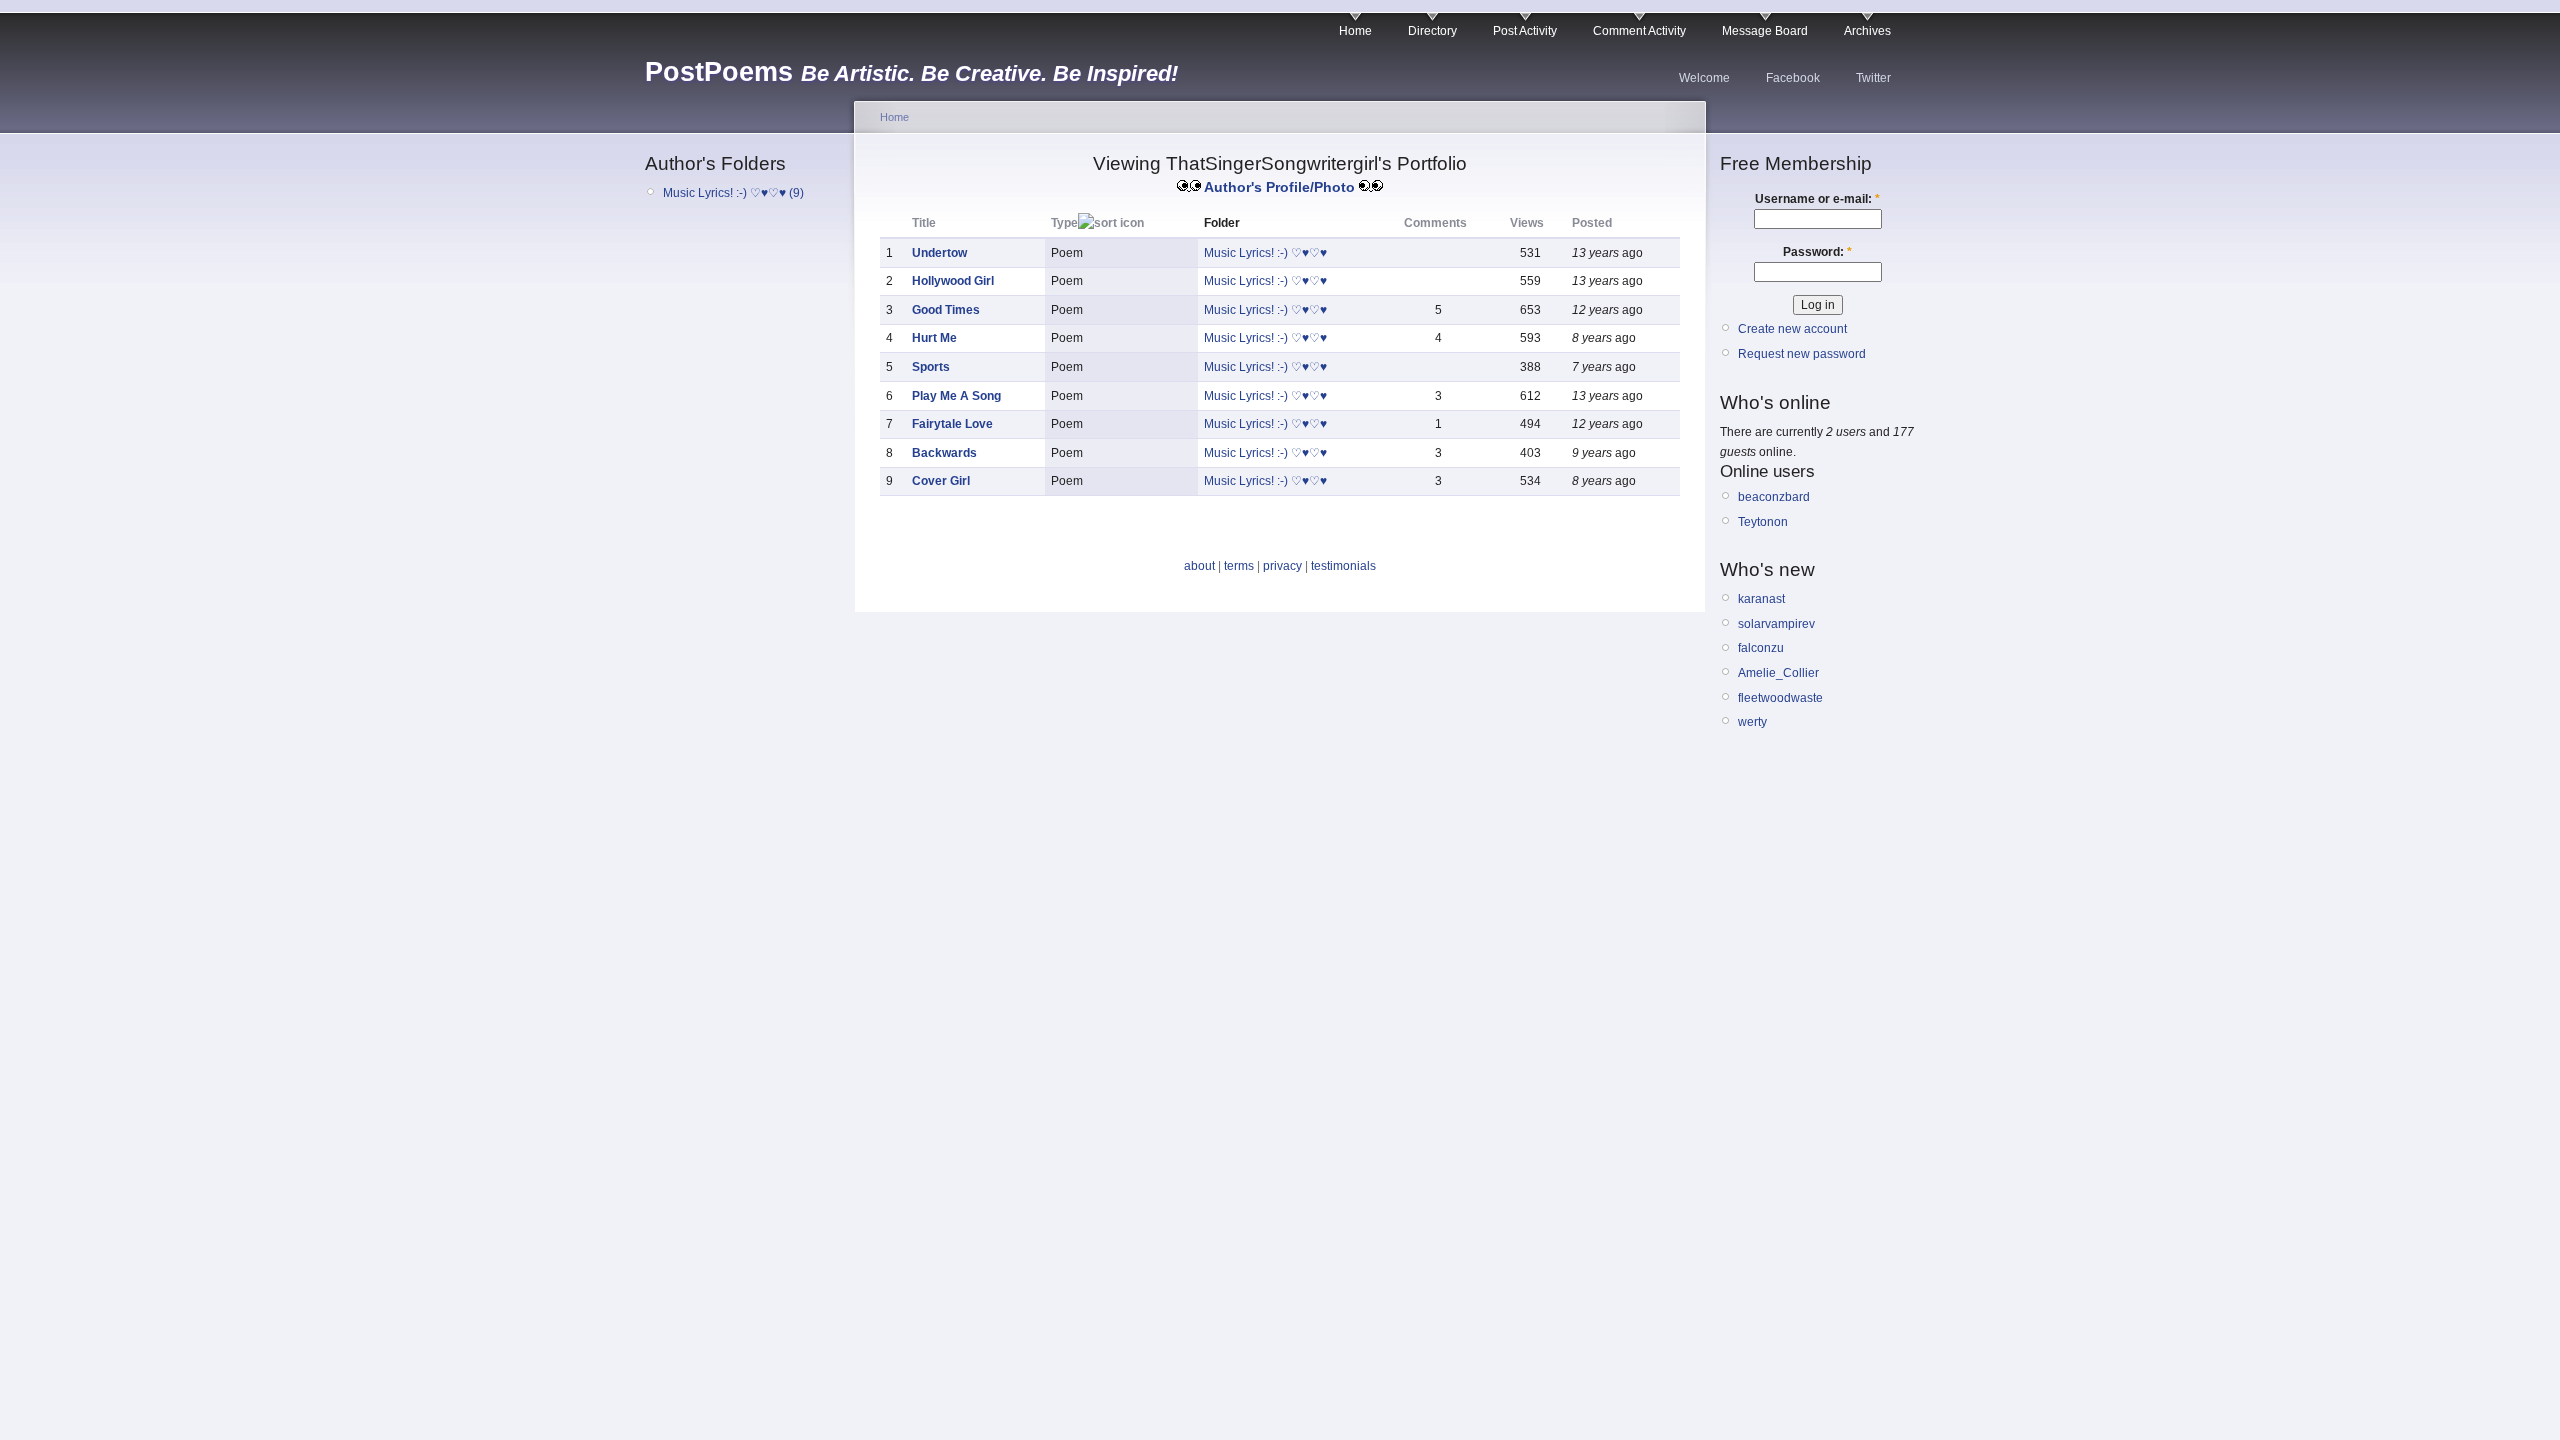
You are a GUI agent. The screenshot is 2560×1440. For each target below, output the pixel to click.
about (1199, 566)
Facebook (1793, 78)
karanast (1761, 599)
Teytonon (1763, 522)
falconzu (1761, 648)
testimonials (1343, 566)
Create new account (1792, 329)
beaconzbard (1774, 497)
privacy (1282, 566)
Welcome (1704, 78)
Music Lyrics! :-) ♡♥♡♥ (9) (733, 193)
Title (924, 223)
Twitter (1873, 78)
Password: (1817, 252)
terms (1239, 566)
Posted (1592, 223)
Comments (1435, 223)
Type (1064, 223)
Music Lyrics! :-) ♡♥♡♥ (1265, 253)
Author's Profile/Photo (1279, 187)
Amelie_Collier (1778, 673)
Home (1355, 31)
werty (1752, 722)
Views (1527, 223)
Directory (1432, 31)
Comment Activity (1639, 31)
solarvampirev (1776, 624)
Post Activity (1525, 31)
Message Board (1765, 31)
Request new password (1802, 354)
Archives (1867, 31)
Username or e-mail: (1817, 199)
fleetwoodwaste (1780, 698)
